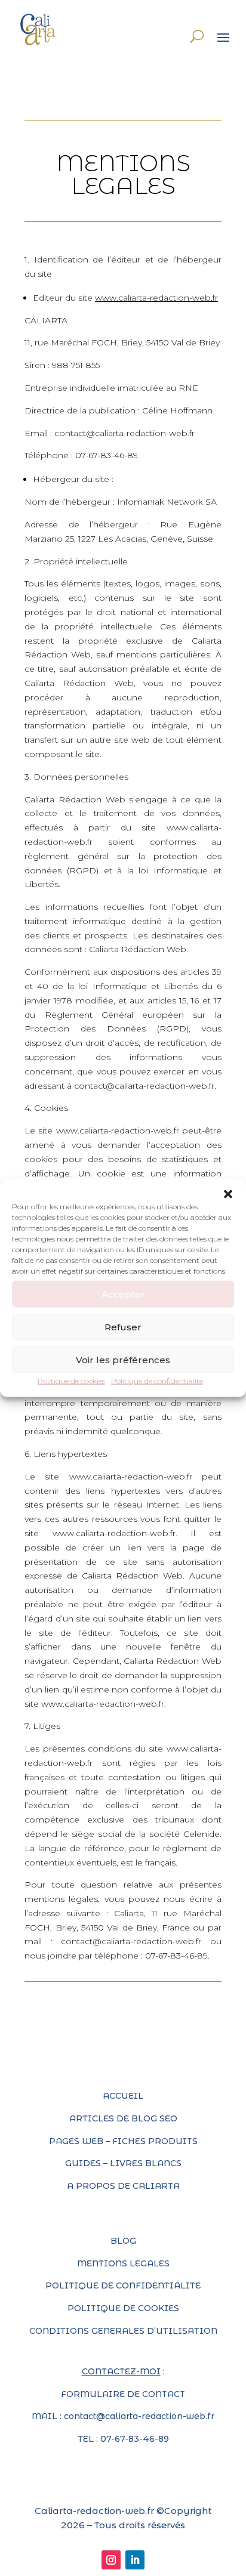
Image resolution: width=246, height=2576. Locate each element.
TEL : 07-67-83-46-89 (123, 2439)
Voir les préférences (123, 1359)
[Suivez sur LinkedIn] (135, 2560)
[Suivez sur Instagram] (111, 2560)
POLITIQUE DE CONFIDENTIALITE (123, 2285)
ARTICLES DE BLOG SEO (123, 2118)
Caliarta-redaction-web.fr (94, 2511)
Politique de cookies (71, 1381)
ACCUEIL (123, 2096)
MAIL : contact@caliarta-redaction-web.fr (123, 2416)
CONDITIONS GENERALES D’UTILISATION (123, 2331)
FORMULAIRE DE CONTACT (123, 2394)
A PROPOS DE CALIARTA (123, 2186)
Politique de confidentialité (157, 1381)
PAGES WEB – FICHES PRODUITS (123, 2141)
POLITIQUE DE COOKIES (123, 2308)
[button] (228, 1194)
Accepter (123, 1294)
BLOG (123, 2241)
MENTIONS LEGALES (123, 2263)
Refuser (123, 1326)
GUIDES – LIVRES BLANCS (123, 2163)
